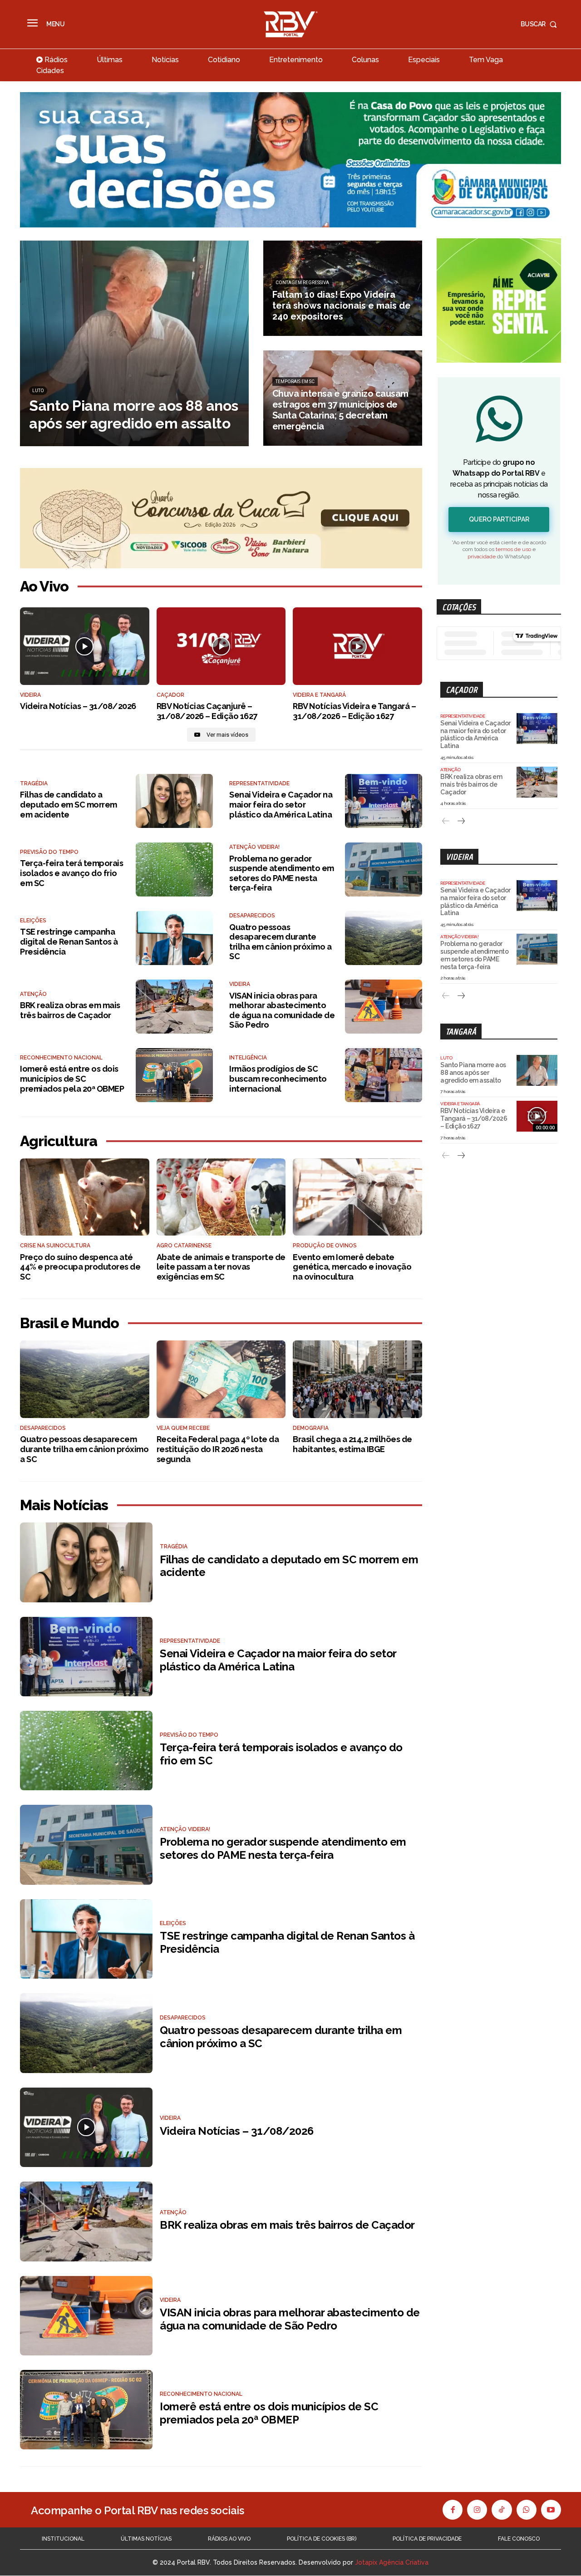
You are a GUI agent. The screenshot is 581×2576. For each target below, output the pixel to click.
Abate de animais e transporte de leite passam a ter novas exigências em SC (221, 1267)
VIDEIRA (30, 695)
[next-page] (460, 821)
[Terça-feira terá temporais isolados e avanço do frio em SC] (174, 869)
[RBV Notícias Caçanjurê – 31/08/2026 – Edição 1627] (221, 646)
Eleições (33, 921)
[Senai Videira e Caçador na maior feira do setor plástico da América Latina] (384, 801)
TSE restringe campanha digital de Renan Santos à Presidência (69, 941)
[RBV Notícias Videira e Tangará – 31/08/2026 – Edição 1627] (357, 646)
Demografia (311, 1428)
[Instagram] (477, 2510)
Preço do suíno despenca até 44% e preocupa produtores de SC (80, 1267)
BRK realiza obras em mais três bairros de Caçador (70, 1010)
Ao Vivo (44, 586)
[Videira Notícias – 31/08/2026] (85, 646)
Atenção (33, 994)
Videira (459, 857)
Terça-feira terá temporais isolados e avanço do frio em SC (71, 873)
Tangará (461, 1032)
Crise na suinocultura (55, 1246)
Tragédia (34, 783)
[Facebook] (453, 2510)
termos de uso (513, 549)
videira (240, 984)
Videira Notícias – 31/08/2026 (78, 706)
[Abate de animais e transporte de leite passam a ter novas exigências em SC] (221, 1197)
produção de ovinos (325, 1246)
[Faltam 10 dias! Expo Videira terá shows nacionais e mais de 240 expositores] (343, 288)
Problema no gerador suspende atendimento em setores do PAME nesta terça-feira (282, 873)
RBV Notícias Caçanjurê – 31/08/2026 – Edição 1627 (207, 711)
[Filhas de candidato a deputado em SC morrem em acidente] (174, 801)
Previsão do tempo (49, 852)
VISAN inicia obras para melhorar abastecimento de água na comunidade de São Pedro (282, 1010)
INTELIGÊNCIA (248, 1058)
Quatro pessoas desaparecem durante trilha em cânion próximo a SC (280, 942)
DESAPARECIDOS (252, 916)
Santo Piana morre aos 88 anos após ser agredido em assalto (473, 1073)
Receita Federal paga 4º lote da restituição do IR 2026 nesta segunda (218, 1449)
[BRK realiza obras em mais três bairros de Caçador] (174, 1007)
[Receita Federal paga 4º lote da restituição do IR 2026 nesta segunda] (221, 1379)
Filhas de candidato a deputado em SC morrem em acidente (69, 804)
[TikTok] (502, 2510)
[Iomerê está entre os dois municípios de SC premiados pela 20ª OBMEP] (174, 1075)
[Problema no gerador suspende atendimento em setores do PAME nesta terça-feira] (384, 869)
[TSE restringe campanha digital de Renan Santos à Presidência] (174, 938)
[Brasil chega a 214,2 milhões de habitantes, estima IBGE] (357, 1379)
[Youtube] (551, 2510)
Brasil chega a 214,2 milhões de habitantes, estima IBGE (352, 1444)
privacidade (482, 557)
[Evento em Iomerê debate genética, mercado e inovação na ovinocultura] (357, 1197)
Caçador (462, 690)
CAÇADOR (170, 695)
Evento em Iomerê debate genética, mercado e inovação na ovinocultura (352, 1267)
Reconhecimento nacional (61, 1058)
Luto (38, 391)
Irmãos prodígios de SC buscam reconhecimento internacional (278, 1079)
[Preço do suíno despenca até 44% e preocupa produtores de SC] (85, 1197)
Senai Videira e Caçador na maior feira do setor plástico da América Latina (281, 804)
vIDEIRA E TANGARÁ (319, 695)
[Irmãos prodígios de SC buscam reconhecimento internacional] (384, 1075)
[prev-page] (446, 821)
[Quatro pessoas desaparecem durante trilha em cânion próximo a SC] (384, 938)
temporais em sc (295, 382)
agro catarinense (184, 1246)
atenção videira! (254, 847)
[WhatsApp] (527, 2510)
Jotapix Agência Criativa (392, 2563)
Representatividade (259, 783)
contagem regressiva (302, 283)
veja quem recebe (183, 1428)
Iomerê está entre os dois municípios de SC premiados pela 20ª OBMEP (72, 1079)
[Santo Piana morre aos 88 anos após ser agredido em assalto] (134, 343)
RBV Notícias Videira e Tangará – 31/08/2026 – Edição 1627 (354, 711)
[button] (541, 24)
